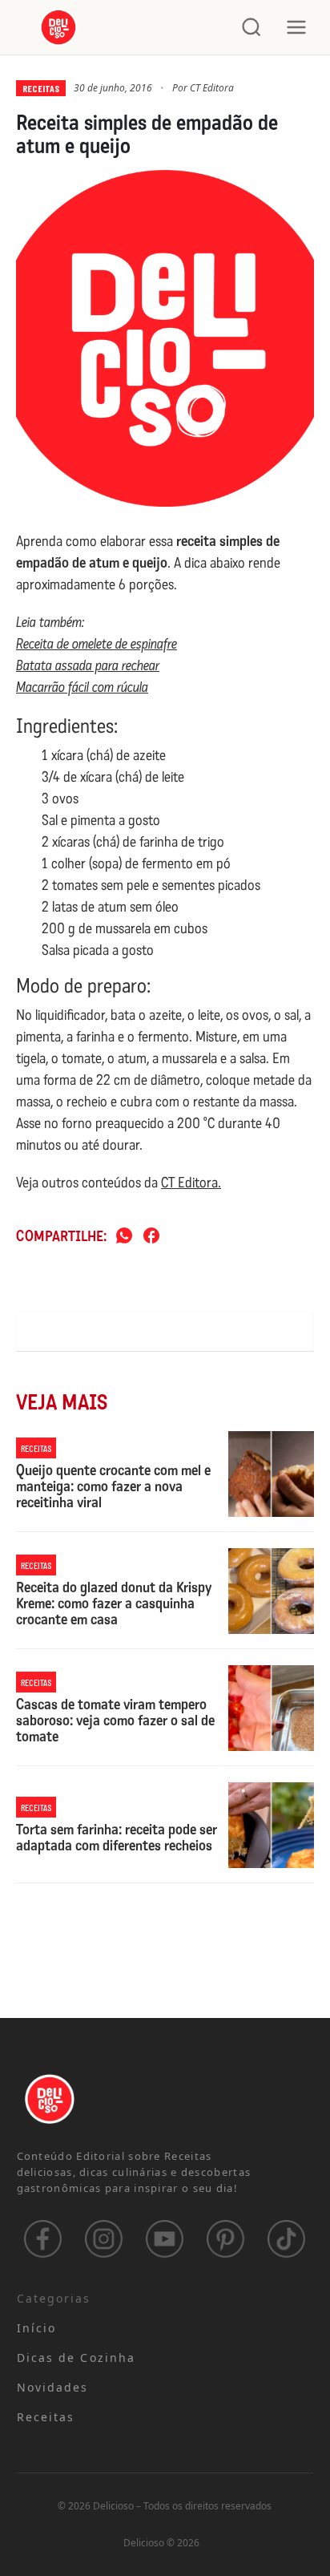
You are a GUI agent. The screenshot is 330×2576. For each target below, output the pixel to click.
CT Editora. (191, 1183)
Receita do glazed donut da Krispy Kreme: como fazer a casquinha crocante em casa (114, 1604)
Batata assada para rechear (88, 665)
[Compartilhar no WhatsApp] (124, 1237)
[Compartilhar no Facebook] (151, 1237)
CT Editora (212, 88)
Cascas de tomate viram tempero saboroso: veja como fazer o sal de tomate (115, 1721)
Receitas (41, 88)
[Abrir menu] (296, 27)
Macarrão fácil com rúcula (82, 687)
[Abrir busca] (252, 27)
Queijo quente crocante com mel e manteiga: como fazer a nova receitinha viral (113, 1487)
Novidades (53, 2387)
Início (37, 2328)
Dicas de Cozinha (76, 2358)
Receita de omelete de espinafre (97, 644)
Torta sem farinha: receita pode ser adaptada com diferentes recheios (117, 1838)
